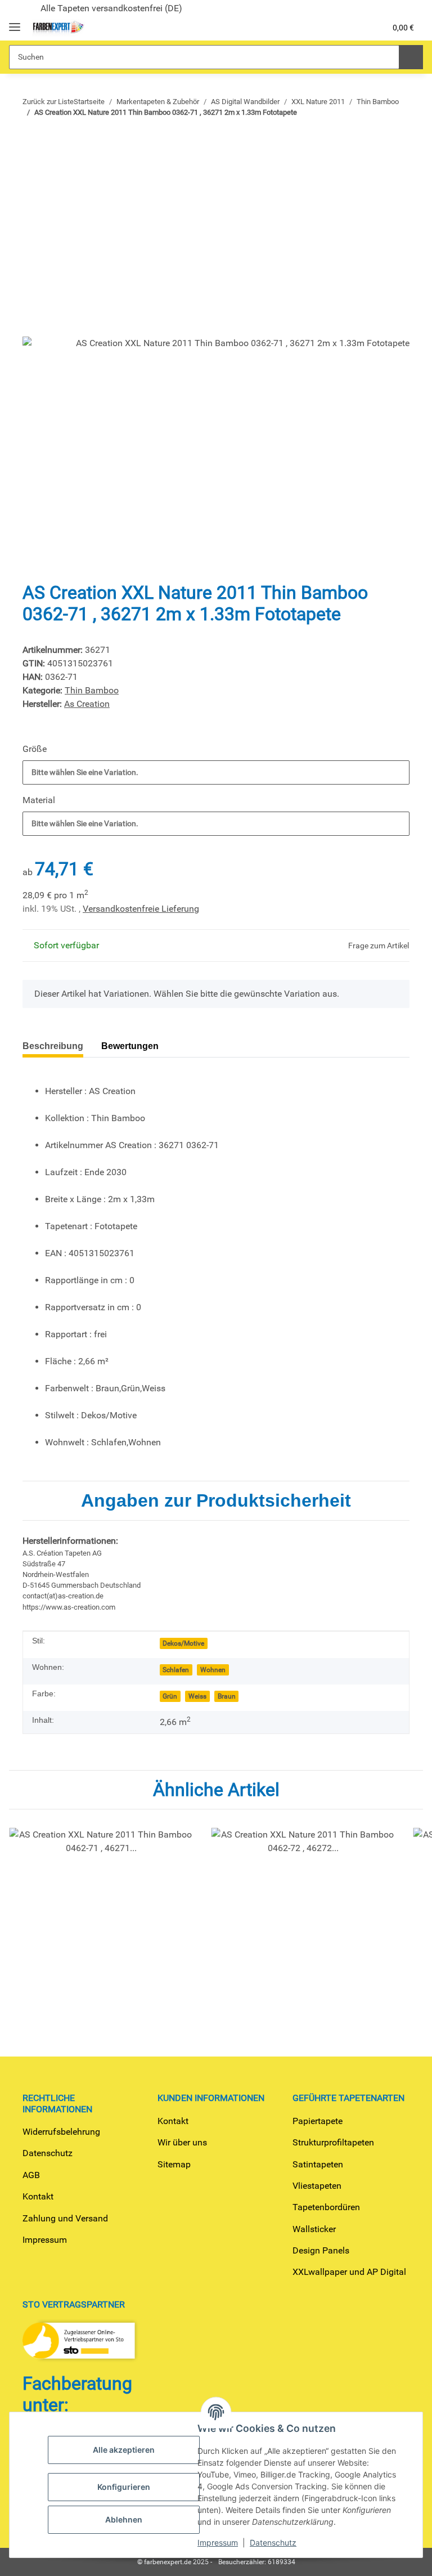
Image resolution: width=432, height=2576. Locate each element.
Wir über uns (182, 2142)
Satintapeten (318, 2164)
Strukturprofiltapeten (333, 2142)
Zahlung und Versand (65, 2218)
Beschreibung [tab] (53, 1046)
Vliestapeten (317, 2186)
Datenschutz (48, 2153)
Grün (170, 1696)
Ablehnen (124, 2519)
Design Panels (321, 2250)
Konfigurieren (124, 2487)
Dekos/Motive (183, 1643)
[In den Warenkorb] (31, 144)
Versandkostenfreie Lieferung (141, 909)
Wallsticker (314, 2229)
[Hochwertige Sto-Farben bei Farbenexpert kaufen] (58, 28)
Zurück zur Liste (48, 102)
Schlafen (176, 1670)
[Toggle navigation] (15, 22)
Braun (227, 1696)
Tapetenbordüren (326, 2207)
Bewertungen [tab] (130, 1046)
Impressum (45, 2240)
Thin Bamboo (92, 690)
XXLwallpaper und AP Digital (349, 2272)
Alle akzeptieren (124, 2450)
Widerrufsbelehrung (61, 2132)
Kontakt (38, 2196)
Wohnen (213, 1670)
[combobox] (216, 772)
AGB (31, 2175)
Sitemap (174, 2164)
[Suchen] (411, 57)
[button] (332, 28)
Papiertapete (318, 2121)
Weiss (197, 1696)
